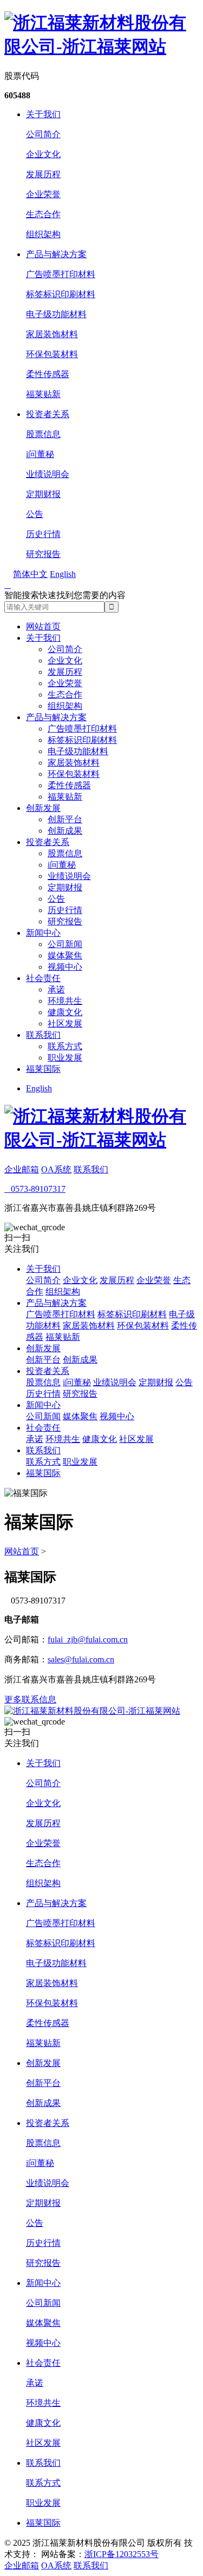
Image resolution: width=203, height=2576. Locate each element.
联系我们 (43, 1035)
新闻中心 (43, 933)
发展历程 (43, 174)
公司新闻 (65, 944)
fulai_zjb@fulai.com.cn (88, 1639)
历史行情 (43, 534)
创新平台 (65, 819)
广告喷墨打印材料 (61, 274)
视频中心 (65, 967)
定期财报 (43, 494)
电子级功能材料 (56, 314)
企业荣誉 (43, 194)
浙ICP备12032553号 (122, 2554)
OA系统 (56, 1169)
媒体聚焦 (65, 955)
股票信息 (43, 434)
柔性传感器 (48, 374)
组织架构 (43, 234)
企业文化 (43, 154)
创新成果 (65, 831)
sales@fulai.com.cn (81, 1659)
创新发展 (43, 808)
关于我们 (43, 114)
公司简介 (43, 134)
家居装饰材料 (52, 334)
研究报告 (43, 554)
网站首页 (43, 626)
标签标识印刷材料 (61, 294)
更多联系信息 (30, 1699)
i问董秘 (40, 454)
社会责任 (43, 978)
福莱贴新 (43, 394)
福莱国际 (43, 1069)
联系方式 (65, 1046)
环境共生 (65, 1001)
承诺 (56, 990)
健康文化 (65, 1012)
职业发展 (65, 1058)
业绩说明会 (48, 474)
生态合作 (43, 214)
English (39, 1088)
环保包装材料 (52, 354)
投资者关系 (48, 414)
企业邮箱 (22, 1169)
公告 (35, 514)
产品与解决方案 (56, 254)
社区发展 (65, 1024)
